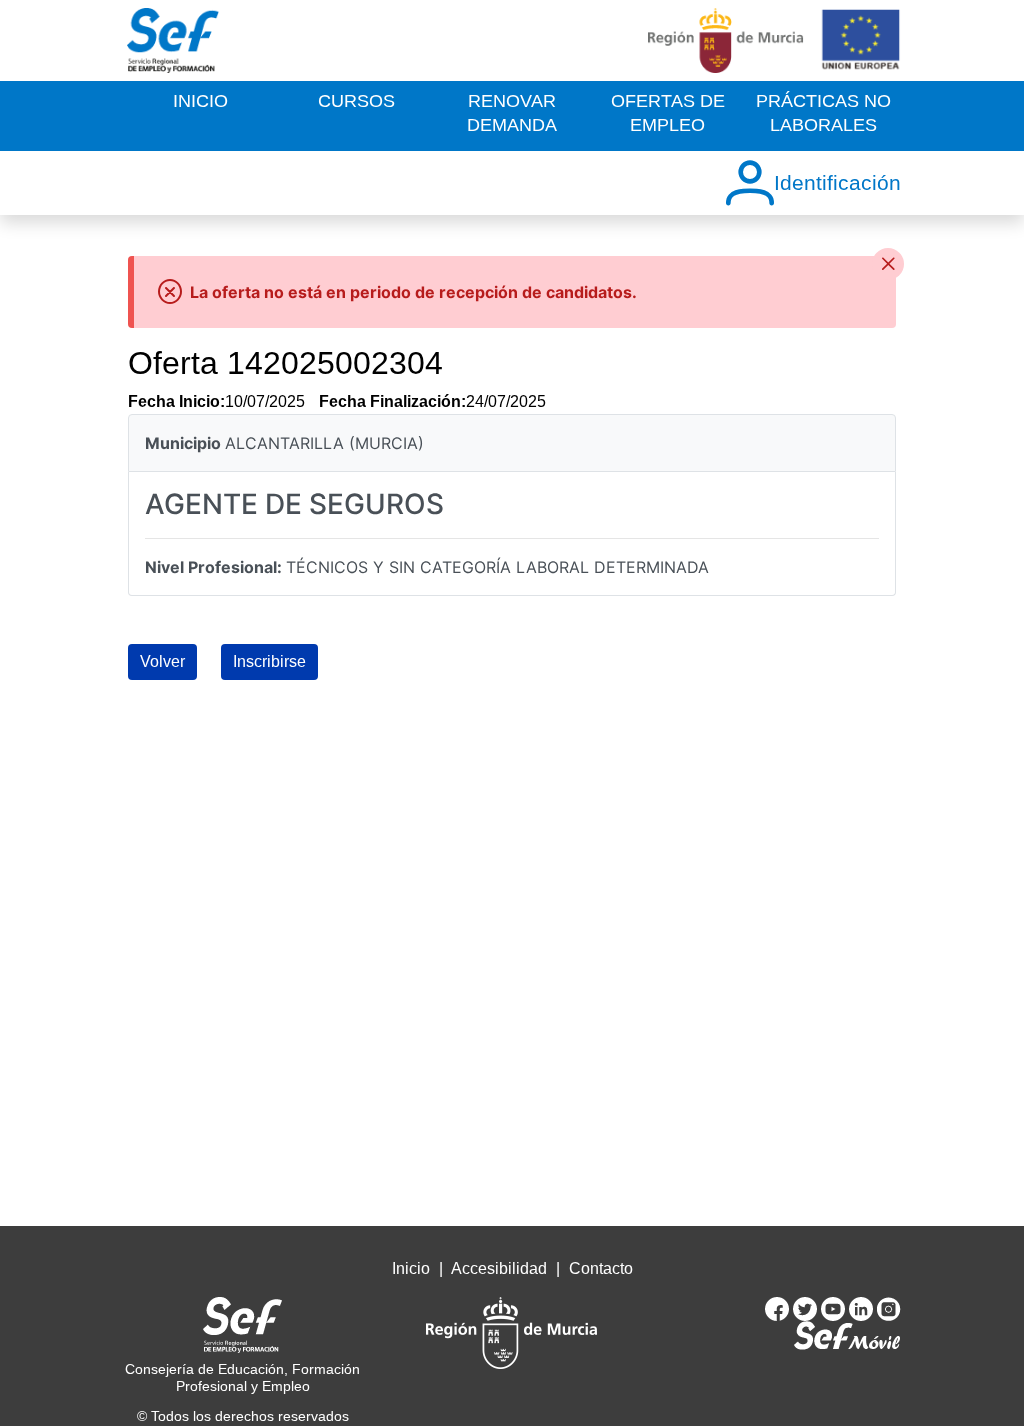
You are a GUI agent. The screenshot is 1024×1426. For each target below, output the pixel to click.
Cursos (356, 100)
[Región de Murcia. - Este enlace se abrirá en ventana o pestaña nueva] (726, 40)
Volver (162, 661)
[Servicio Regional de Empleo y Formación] (173, 40)
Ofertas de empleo (668, 112)
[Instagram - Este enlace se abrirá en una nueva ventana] (889, 1308)
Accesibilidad (501, 1268)
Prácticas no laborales (823, 112)
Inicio (200, 100)
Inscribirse (269, 661)
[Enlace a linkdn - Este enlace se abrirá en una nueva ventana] (863, 1308)
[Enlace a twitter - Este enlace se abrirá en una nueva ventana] (807, 1308)
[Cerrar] (888, 264)
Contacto (601, 1268)
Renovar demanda (512, 112)
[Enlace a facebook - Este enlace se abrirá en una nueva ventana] (779, 1308)
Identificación (837, 182)
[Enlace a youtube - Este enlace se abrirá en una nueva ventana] (835, 1308)
